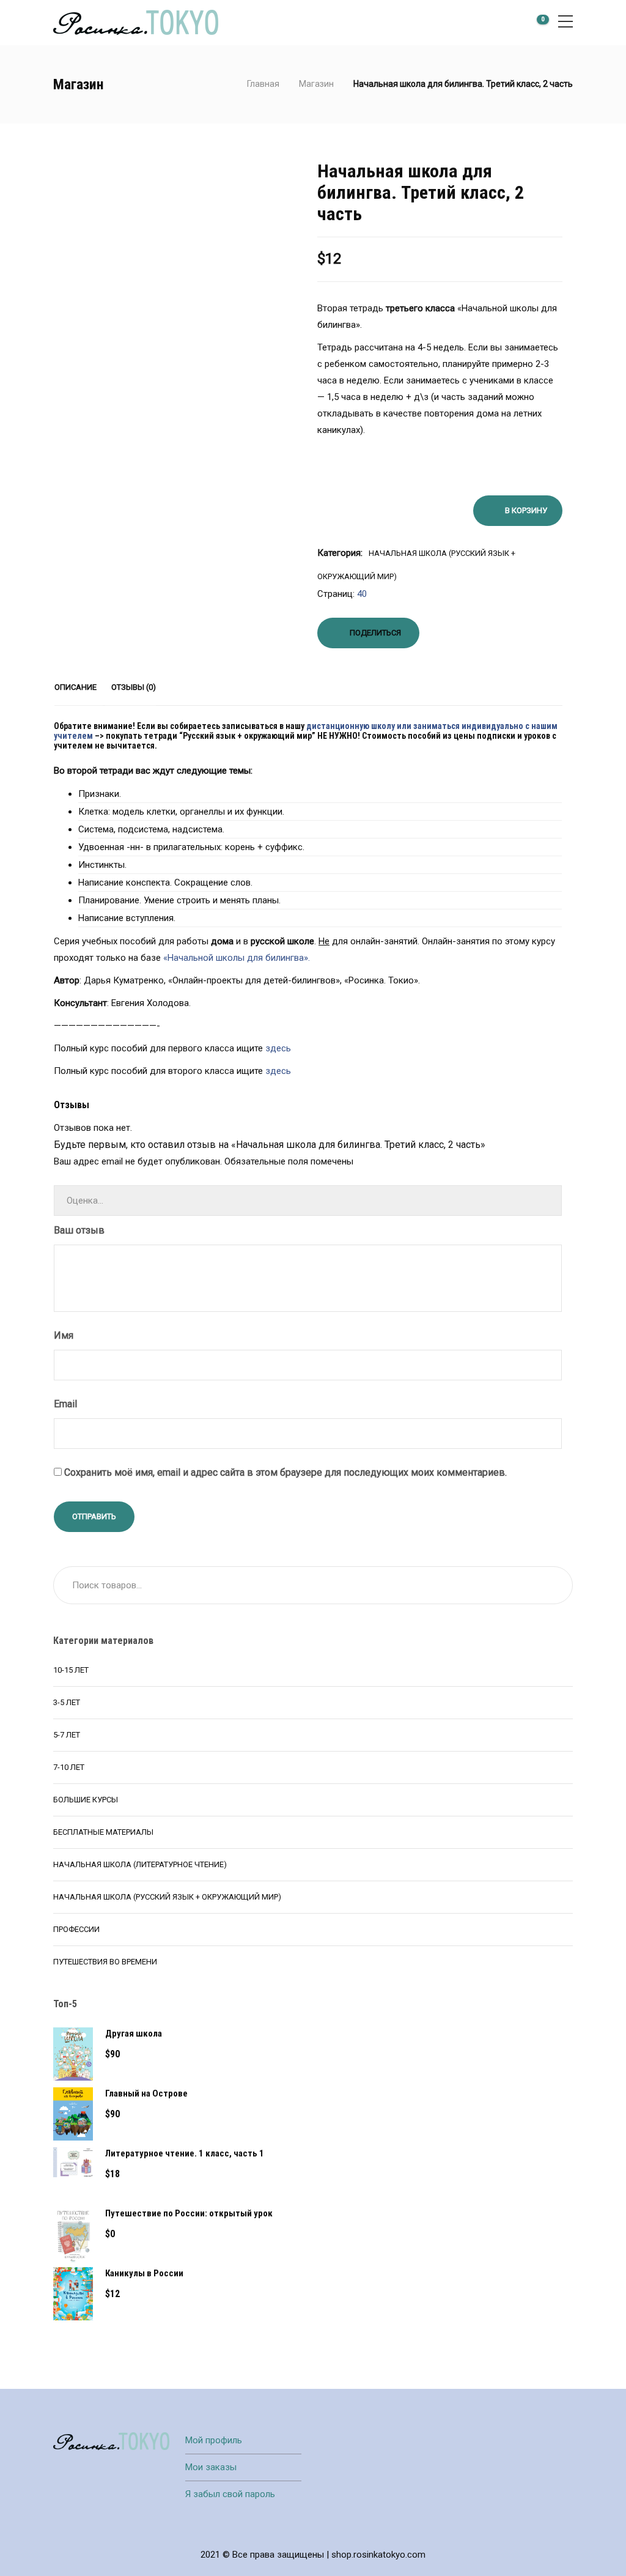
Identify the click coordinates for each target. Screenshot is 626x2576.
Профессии (76, 1929)
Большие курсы (86, 1800)
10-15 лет (71, 1670)
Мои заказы (211, 2467)
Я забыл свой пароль (230, 2494)
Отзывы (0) (134, 687)
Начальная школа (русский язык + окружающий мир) (167, 1897)
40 (362, 594)
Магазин (316, 84)
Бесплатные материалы (103, 1832)
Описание (75, 687)
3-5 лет (67, 1702)
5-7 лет (67, 1735)
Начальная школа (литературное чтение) (140, 1864)
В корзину (526, 510)
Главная (263, 84)
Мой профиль (214, 2440)
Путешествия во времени (105, 1962)
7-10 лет (69, 1767)
